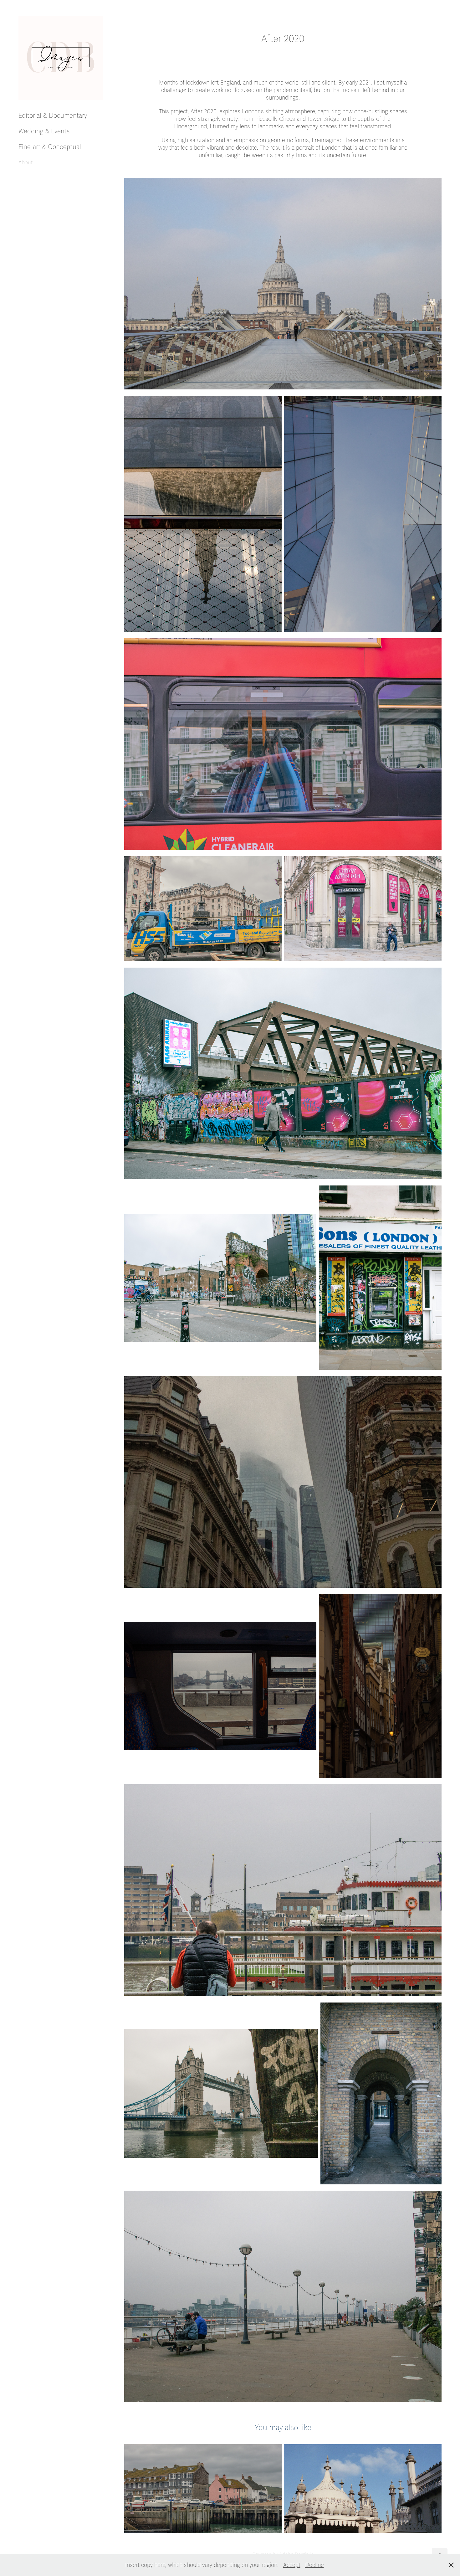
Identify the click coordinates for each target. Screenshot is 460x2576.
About (26, 163)
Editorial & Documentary (53, 116)
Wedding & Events (44, 131)
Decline (314, 2565)
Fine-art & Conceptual (50, 147)
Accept (292, 2565)
